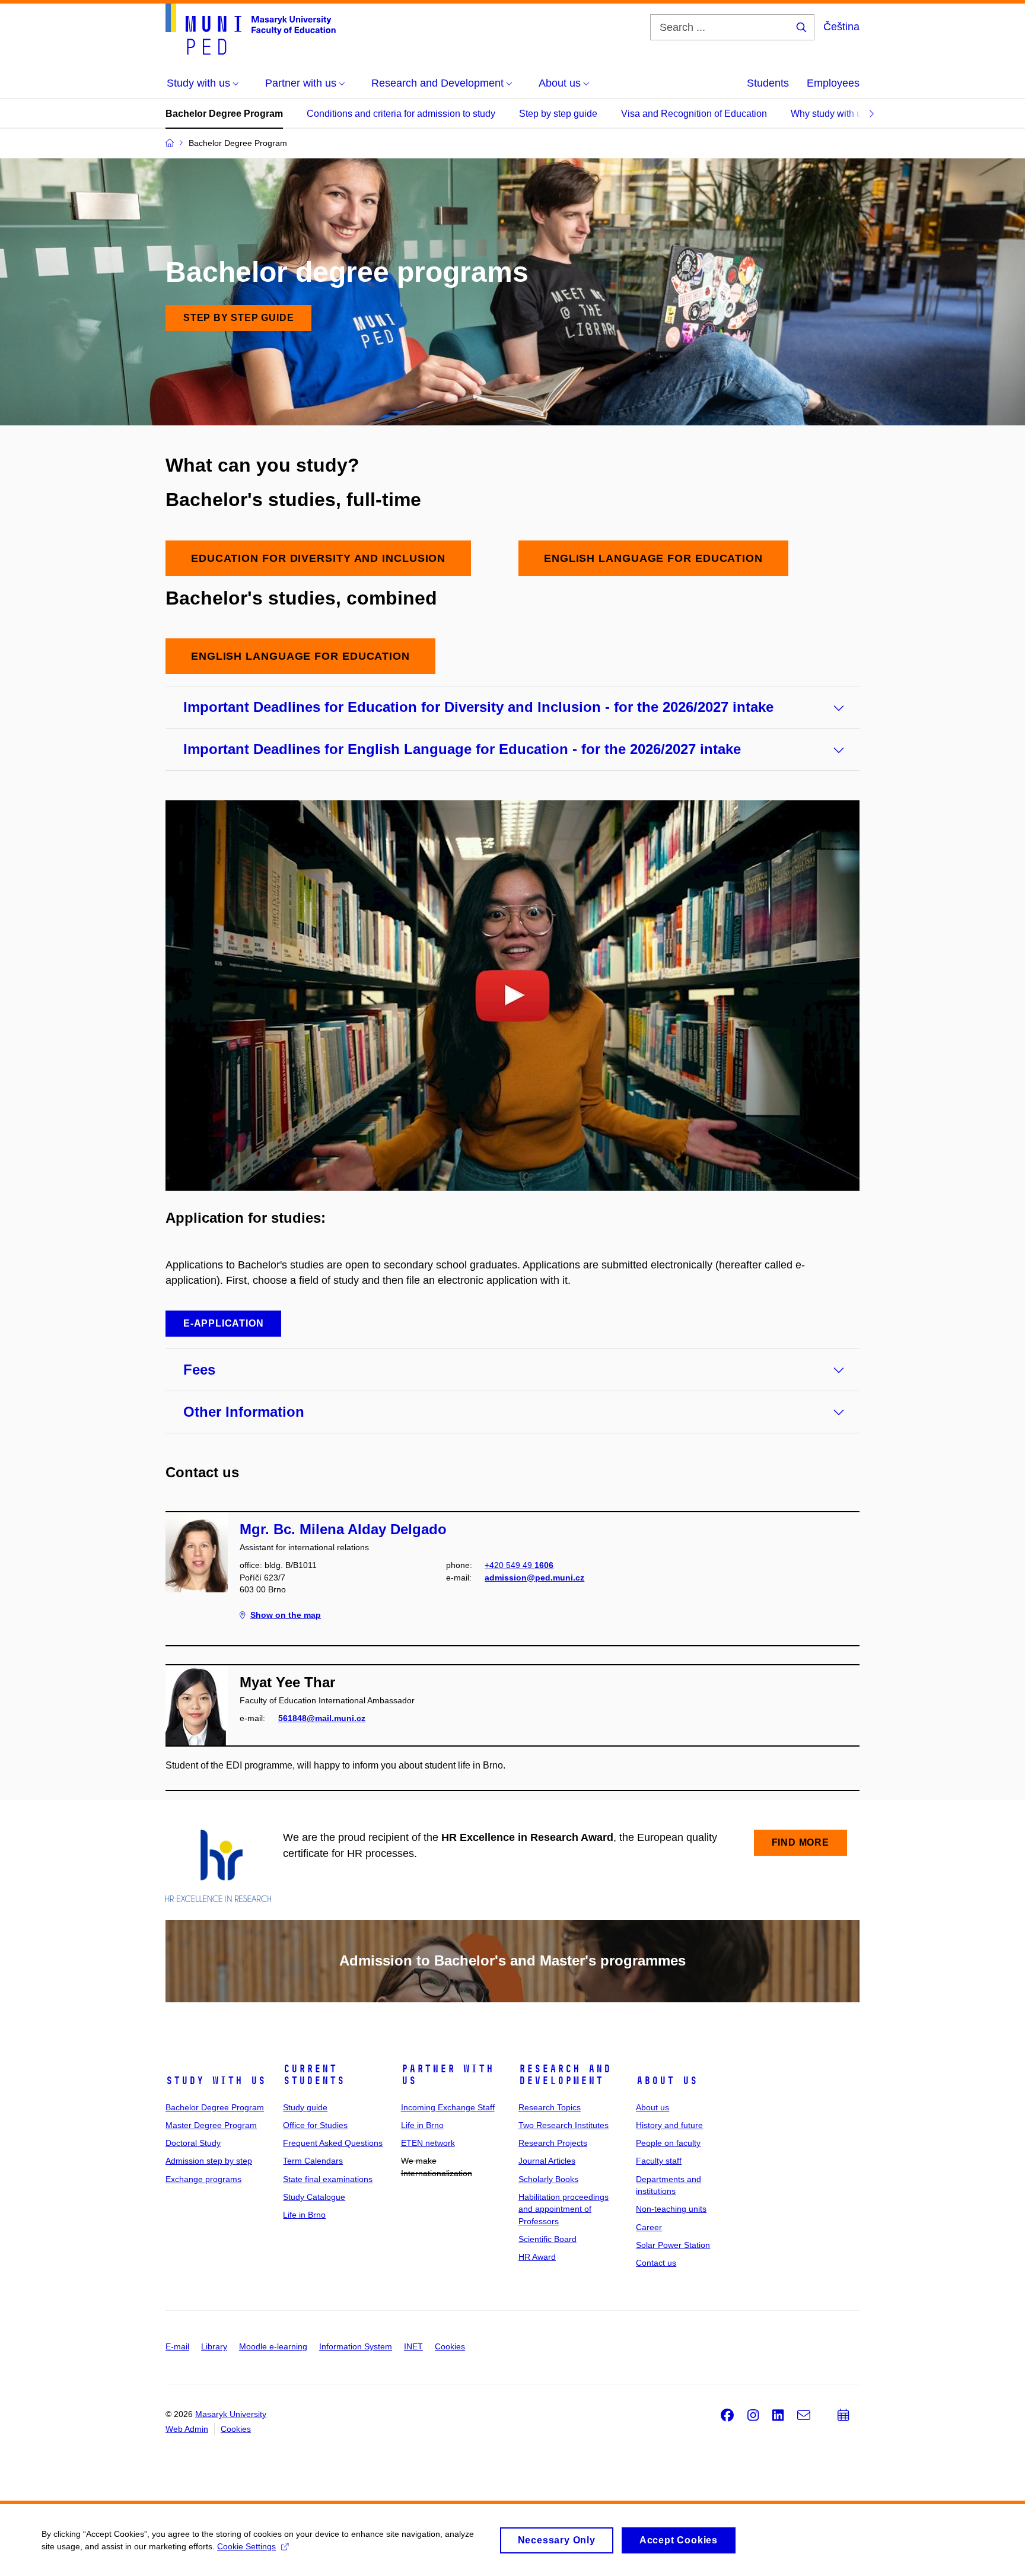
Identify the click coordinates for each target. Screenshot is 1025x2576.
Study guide (305, 2107)
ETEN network (428, 2143)
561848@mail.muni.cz (322, 1718)
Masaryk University (231, 2414)
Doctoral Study (193, 2143)
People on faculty (668, 2143)
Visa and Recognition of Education (694, 114)
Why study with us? (831, 114)
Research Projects (553, 2143)
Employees (833, 83)
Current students (314, 2075)
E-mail (177, 2346)
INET (413, 2346)
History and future (669, 2125)
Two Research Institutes (564, 2125)
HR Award (537, 2257)
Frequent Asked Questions (333, 2143)
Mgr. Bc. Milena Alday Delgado (343, 1529)
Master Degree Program (211, 2125)
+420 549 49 (519, 1565)
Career (649, 2227)
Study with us (216, 2081)
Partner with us (447, 2075)
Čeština (841, 27)
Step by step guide (558, 114)
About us (667, 2081)
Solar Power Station (673, 2245)
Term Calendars (313, 2161)
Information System (356, 2346)
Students (768, 83)
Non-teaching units (671, 2209)
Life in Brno (304, 2215)
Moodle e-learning (273, 2346)
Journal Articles (547, 2161)
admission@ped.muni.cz (534, 1578)
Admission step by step (209, 2161)
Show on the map (286, 1615)
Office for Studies (315, 2125)
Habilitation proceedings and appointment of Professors (564, 2209)
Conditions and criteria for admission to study (401, 114)
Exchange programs (203, 2179)
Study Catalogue (314, 2197)
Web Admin (187, 2429)
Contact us (656, 2263)
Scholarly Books (548, 2179)
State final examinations (328, 2179)
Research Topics (550, 2107)
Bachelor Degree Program (224, 114)
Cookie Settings (246, 2546)
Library (214, 2346)
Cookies (450, 2346)
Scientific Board (547, 2239)
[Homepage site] (251, 29)
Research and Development (565, 2075)
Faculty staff (659, 2161)
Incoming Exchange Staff (448, 2107)
